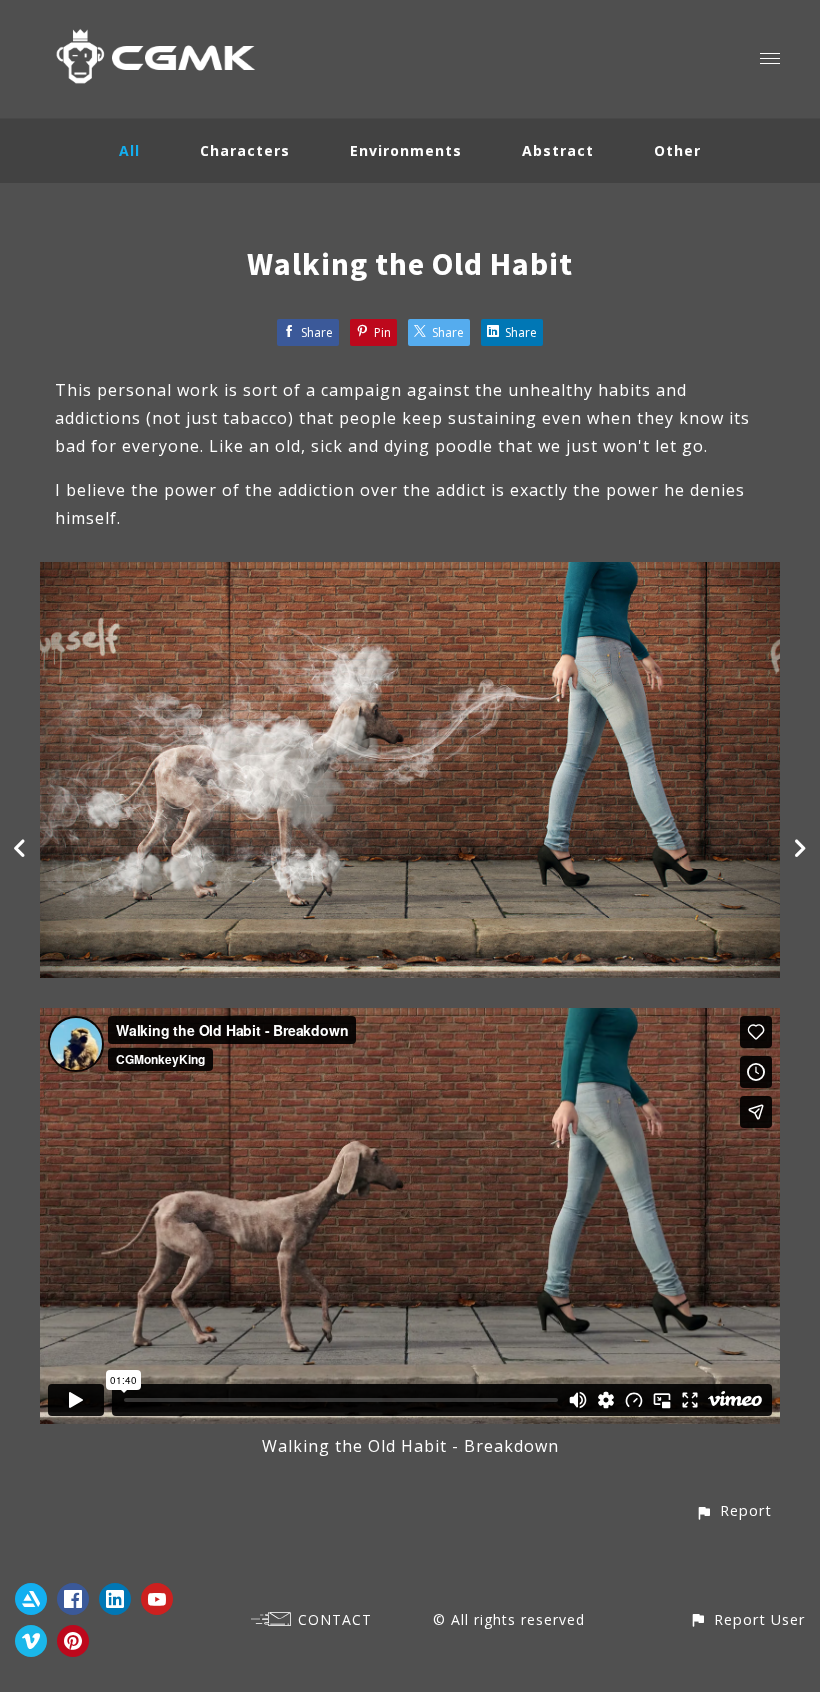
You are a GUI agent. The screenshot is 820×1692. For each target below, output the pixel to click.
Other (677, 150)
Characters (245, 150)
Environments (406, 150)
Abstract (558, 150)
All (129, 150)
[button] (733, 1510)
